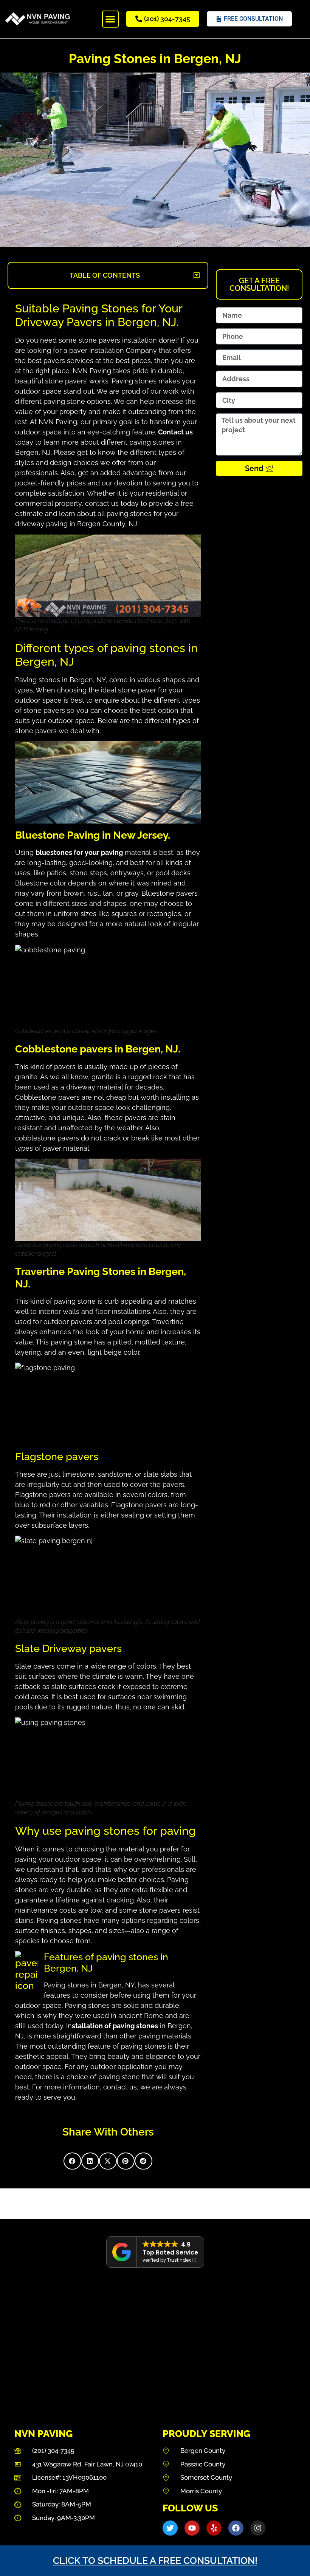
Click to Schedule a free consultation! (155, 2561)
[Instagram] (258, 2528)
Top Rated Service (170, 2252)
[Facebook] (236, 2528)
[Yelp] (214, 2528)
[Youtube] (192, 2528)
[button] (111, 19)
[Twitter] (170, 2528)
